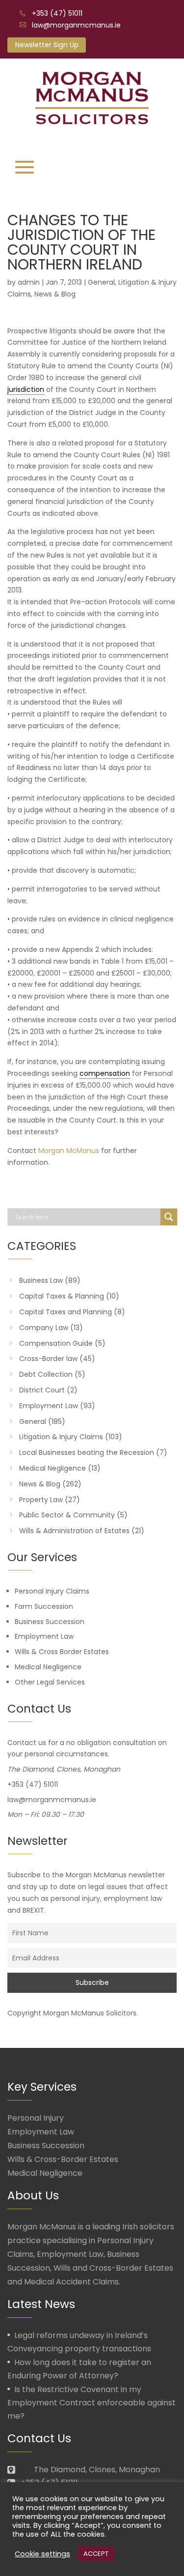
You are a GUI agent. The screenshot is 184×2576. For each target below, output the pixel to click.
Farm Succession (44, 1606)
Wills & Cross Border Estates (62, 1652)
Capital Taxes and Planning (66, 1312)
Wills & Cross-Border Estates (63, 2159)
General (101, 282)
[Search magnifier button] (169, 1217)
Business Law (41, 1280)
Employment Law (49, 1406)
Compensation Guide (56, 1343)
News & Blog (55, 294)
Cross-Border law (48, 1359)
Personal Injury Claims (52, 1591)
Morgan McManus (69, 1151)
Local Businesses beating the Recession (87, 1452)
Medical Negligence (53, 1468)
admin (29, 282)
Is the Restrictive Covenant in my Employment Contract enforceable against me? (92, 2403)
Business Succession (50, 1622)
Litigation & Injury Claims (61, 1437)
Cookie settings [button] (42, 2554)
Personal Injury (36, 2118)
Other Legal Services (50, 1682)
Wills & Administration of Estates (74, 1531)
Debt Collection (46, 1374)
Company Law (44, 1328)
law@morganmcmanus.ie (76, 25)
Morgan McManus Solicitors (90, 2013)
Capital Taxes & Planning (62, 1296)
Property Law (41, 1500)
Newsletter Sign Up (47, 45)
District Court (42, 1390)
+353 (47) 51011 (57, 13)
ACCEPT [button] (96, 2554)
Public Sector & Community (67, 1515)
